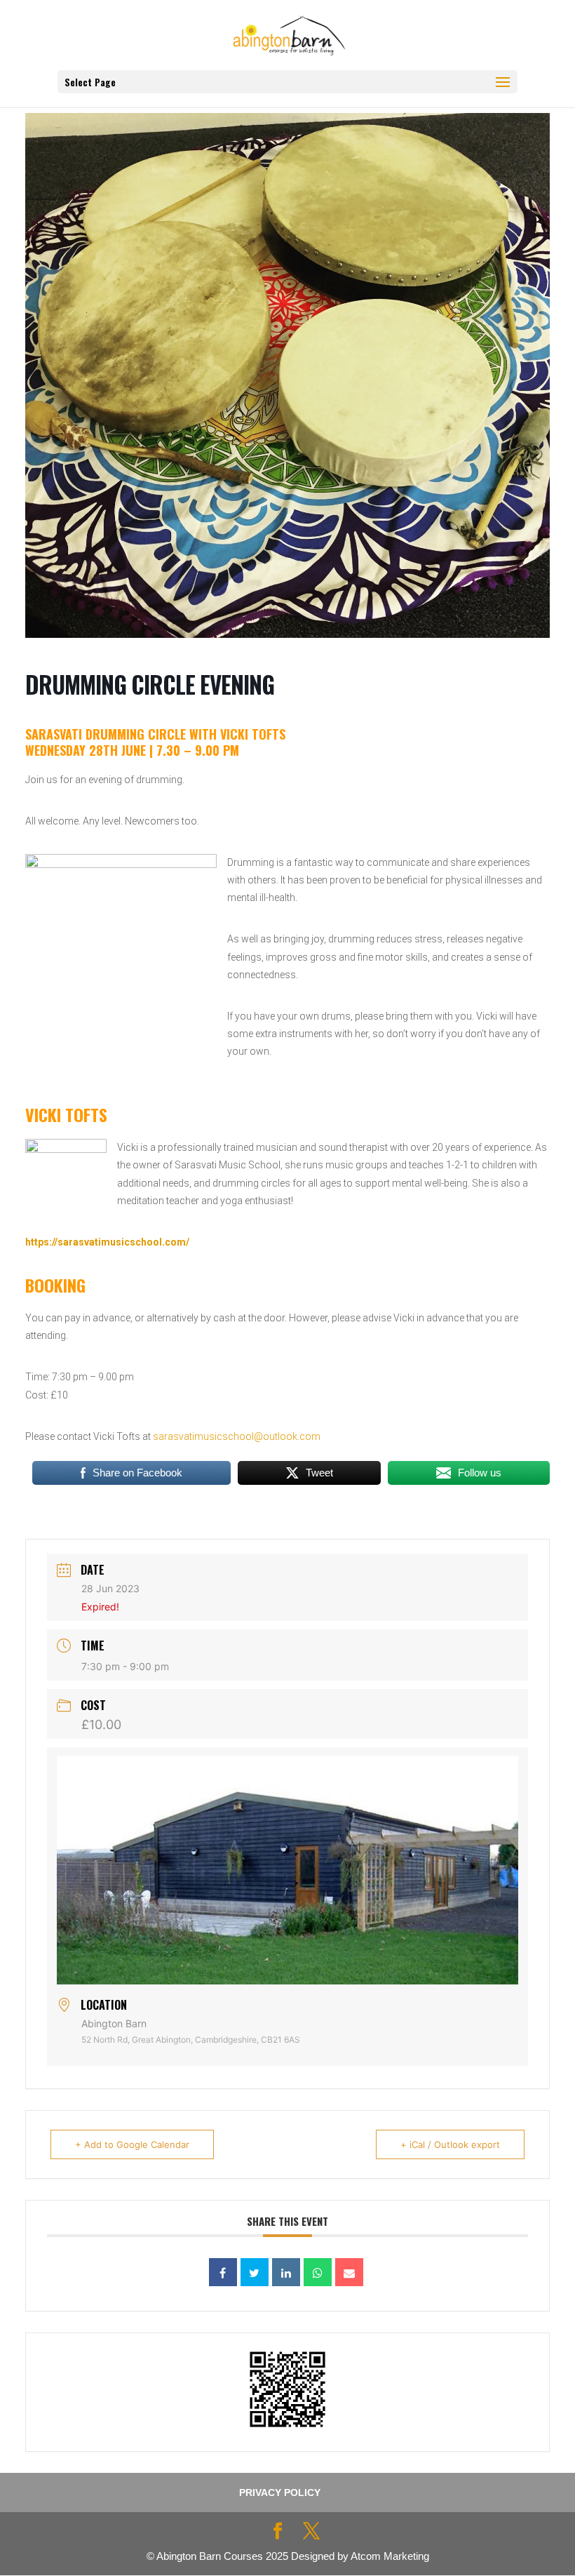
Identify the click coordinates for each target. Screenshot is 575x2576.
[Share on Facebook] (223, 2272)
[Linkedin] (286, 2272)
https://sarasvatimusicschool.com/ (107, 1242)
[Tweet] (255, 2272)
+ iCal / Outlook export (450, 2144)
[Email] (349, 2272)
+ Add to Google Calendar (132, 2144)
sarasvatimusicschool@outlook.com (237, 1436)
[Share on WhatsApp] (318, 2272)
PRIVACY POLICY (280, 2492)
